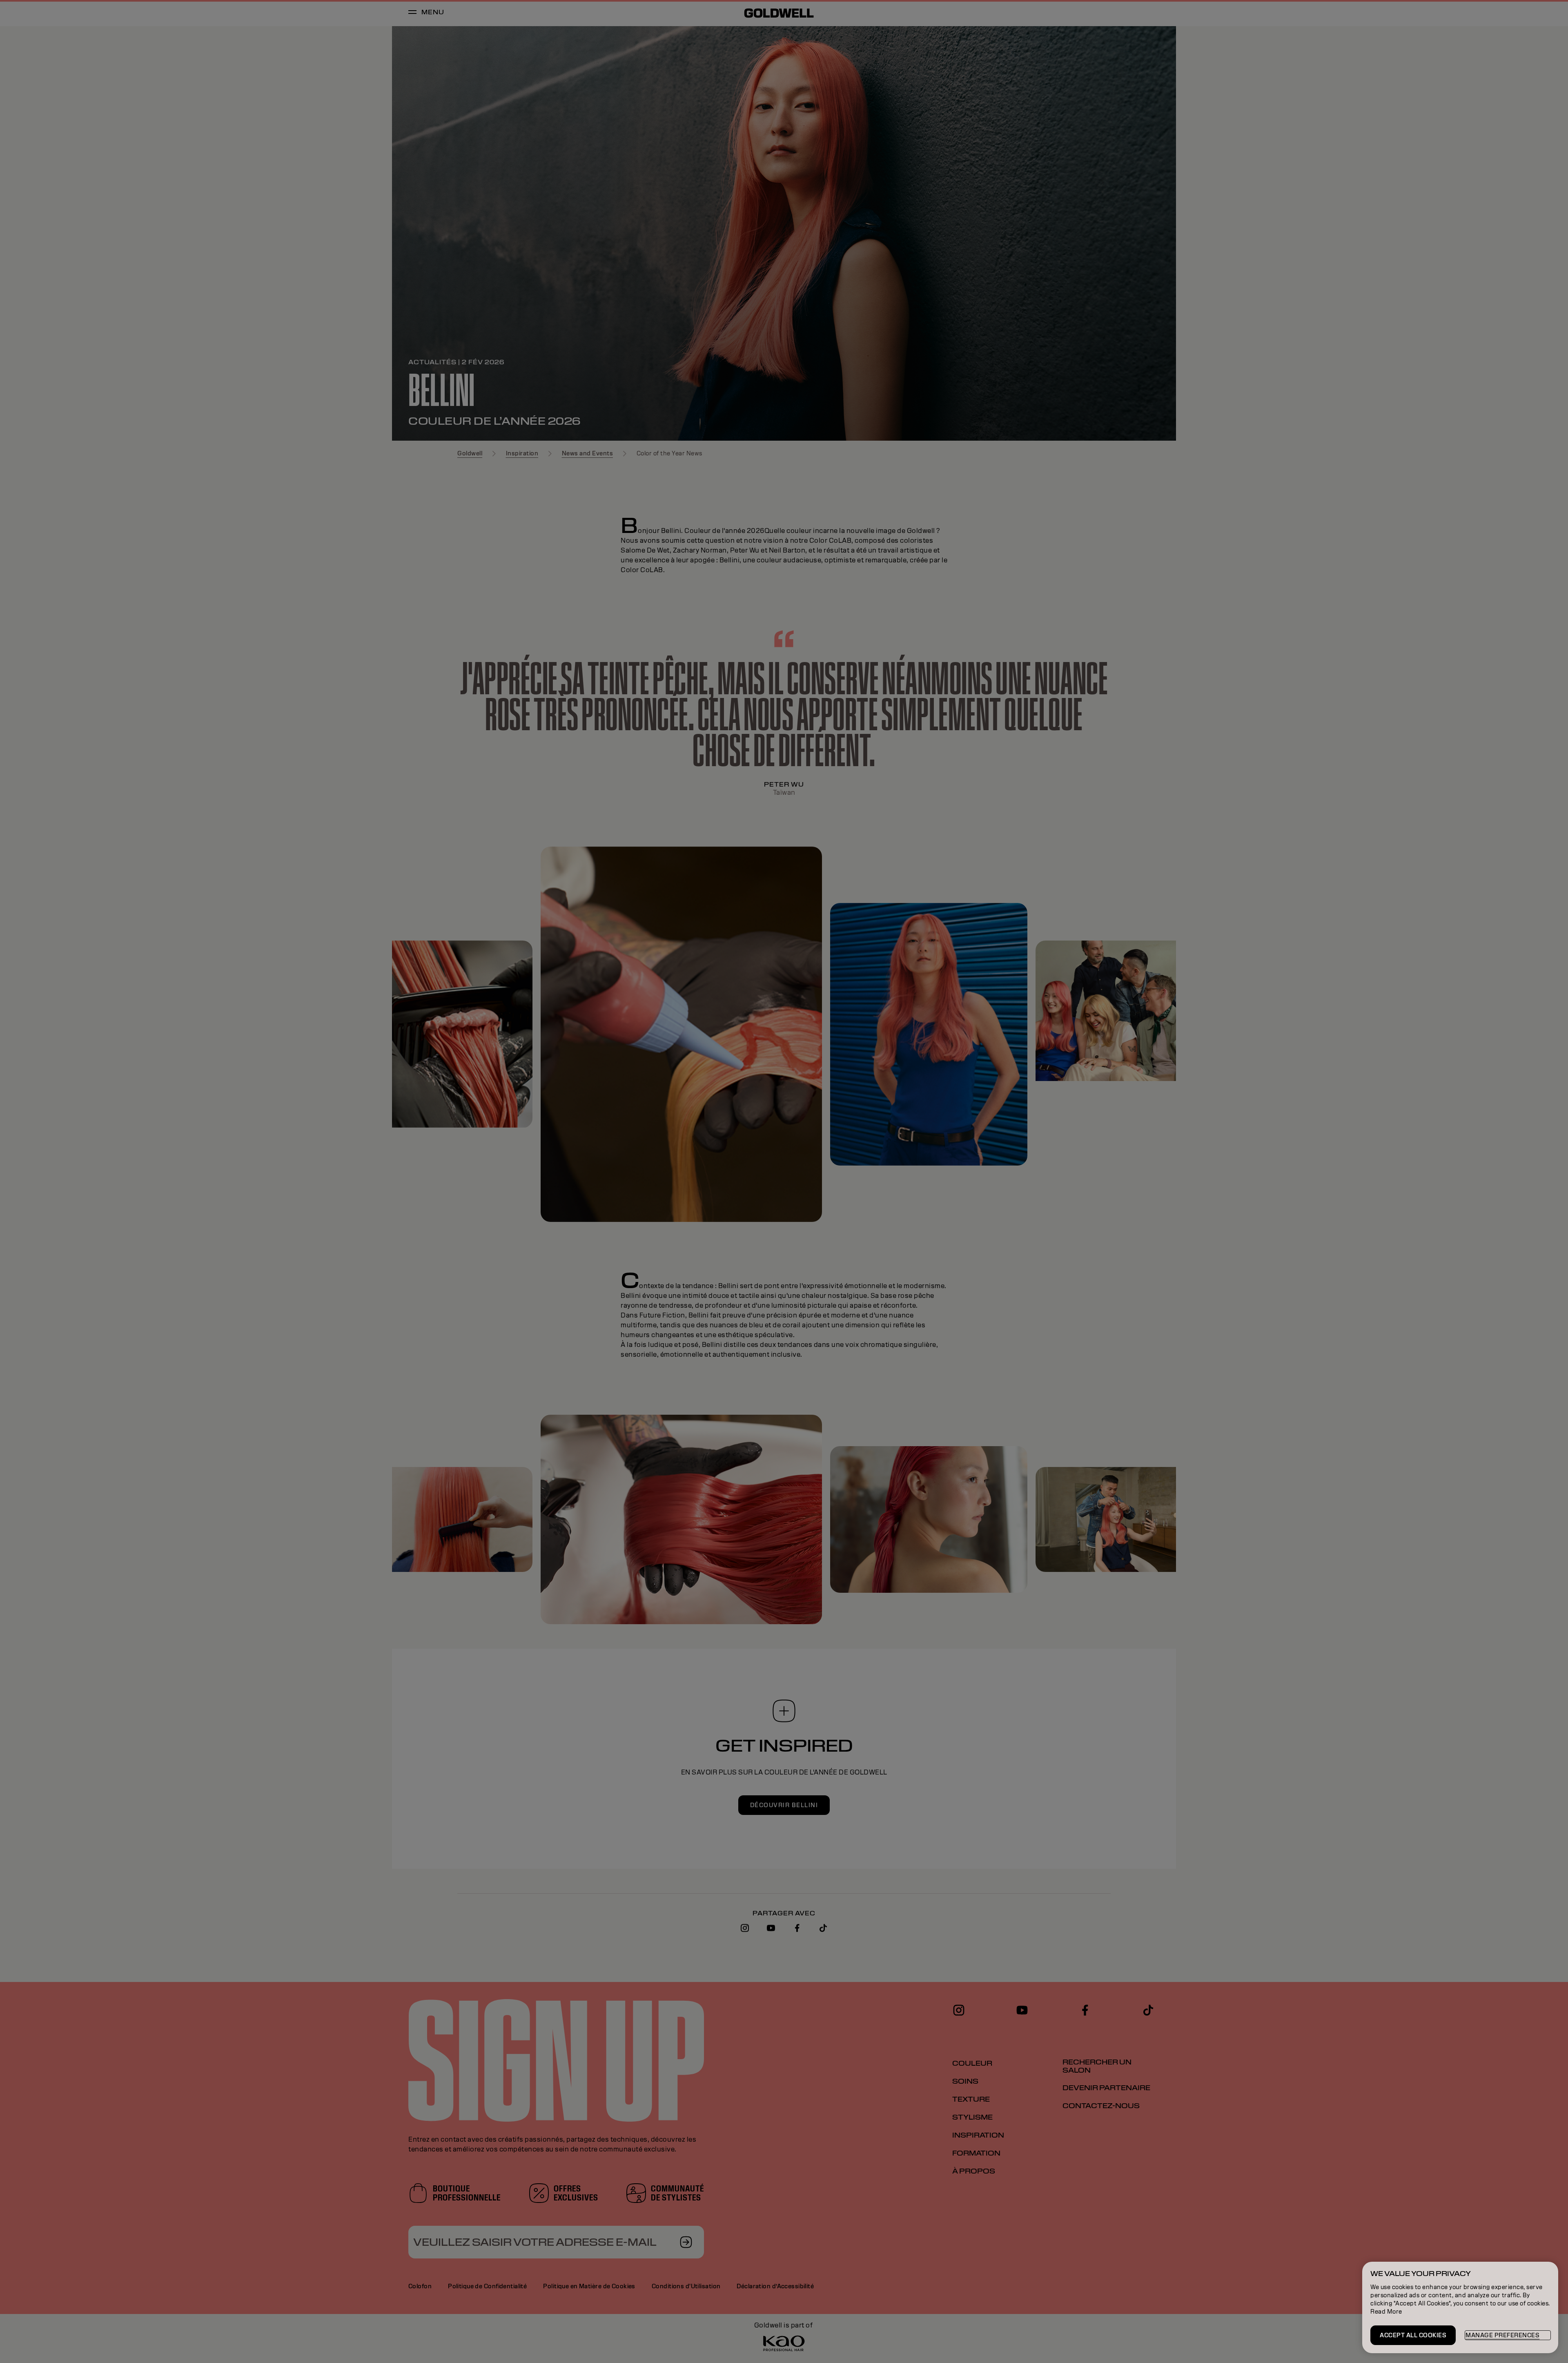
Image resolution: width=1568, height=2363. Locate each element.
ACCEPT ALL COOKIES (1413, 2335)
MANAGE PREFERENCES (1502, 2335)
